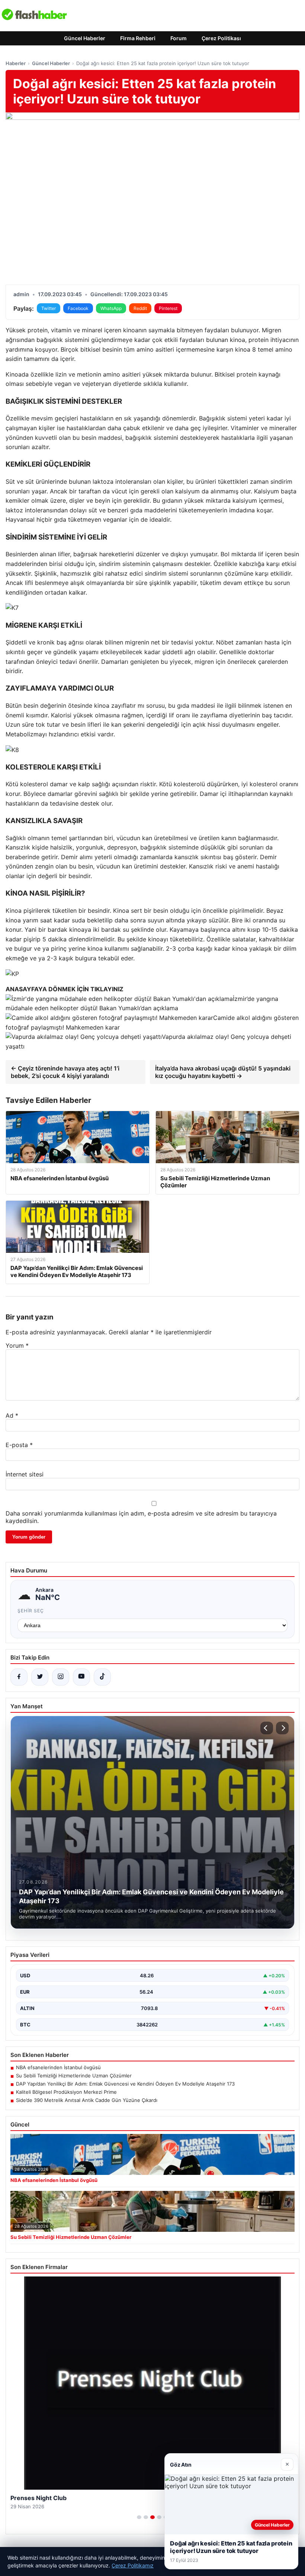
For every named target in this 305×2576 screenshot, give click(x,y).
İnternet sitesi (25, 1474)
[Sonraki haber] (282, 1728)
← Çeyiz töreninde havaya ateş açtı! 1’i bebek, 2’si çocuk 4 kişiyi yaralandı (65, 1072)
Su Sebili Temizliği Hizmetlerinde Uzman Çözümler (74, 2076)
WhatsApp (111, 308)
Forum (179, 38)
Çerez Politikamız (133, 2565)
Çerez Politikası (221, 38)
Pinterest (168, 308)
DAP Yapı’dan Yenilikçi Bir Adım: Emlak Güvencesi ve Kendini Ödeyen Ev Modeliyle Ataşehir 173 (125, 2084)
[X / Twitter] (40, 1677)
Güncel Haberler (85, 38)
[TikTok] (102, 1677)
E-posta (19, 1445)
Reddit (140, 308)
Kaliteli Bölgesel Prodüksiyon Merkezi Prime (66, 2092)
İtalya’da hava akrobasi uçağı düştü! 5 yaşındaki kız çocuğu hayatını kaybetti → (223, 1072)
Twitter (49, 308)
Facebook (78, 308)
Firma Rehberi (138, 38)
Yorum (17, 1345)
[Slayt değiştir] (139, 2517)
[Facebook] (19, 1677)
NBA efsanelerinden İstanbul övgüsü (58, 2067)
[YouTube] (81, 1677)
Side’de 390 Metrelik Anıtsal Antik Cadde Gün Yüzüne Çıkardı (87, 2100)
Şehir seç (31, 1611)
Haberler (16, 63)
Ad (12, 1415)
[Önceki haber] (267, 1728)
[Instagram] (61, 1677)
